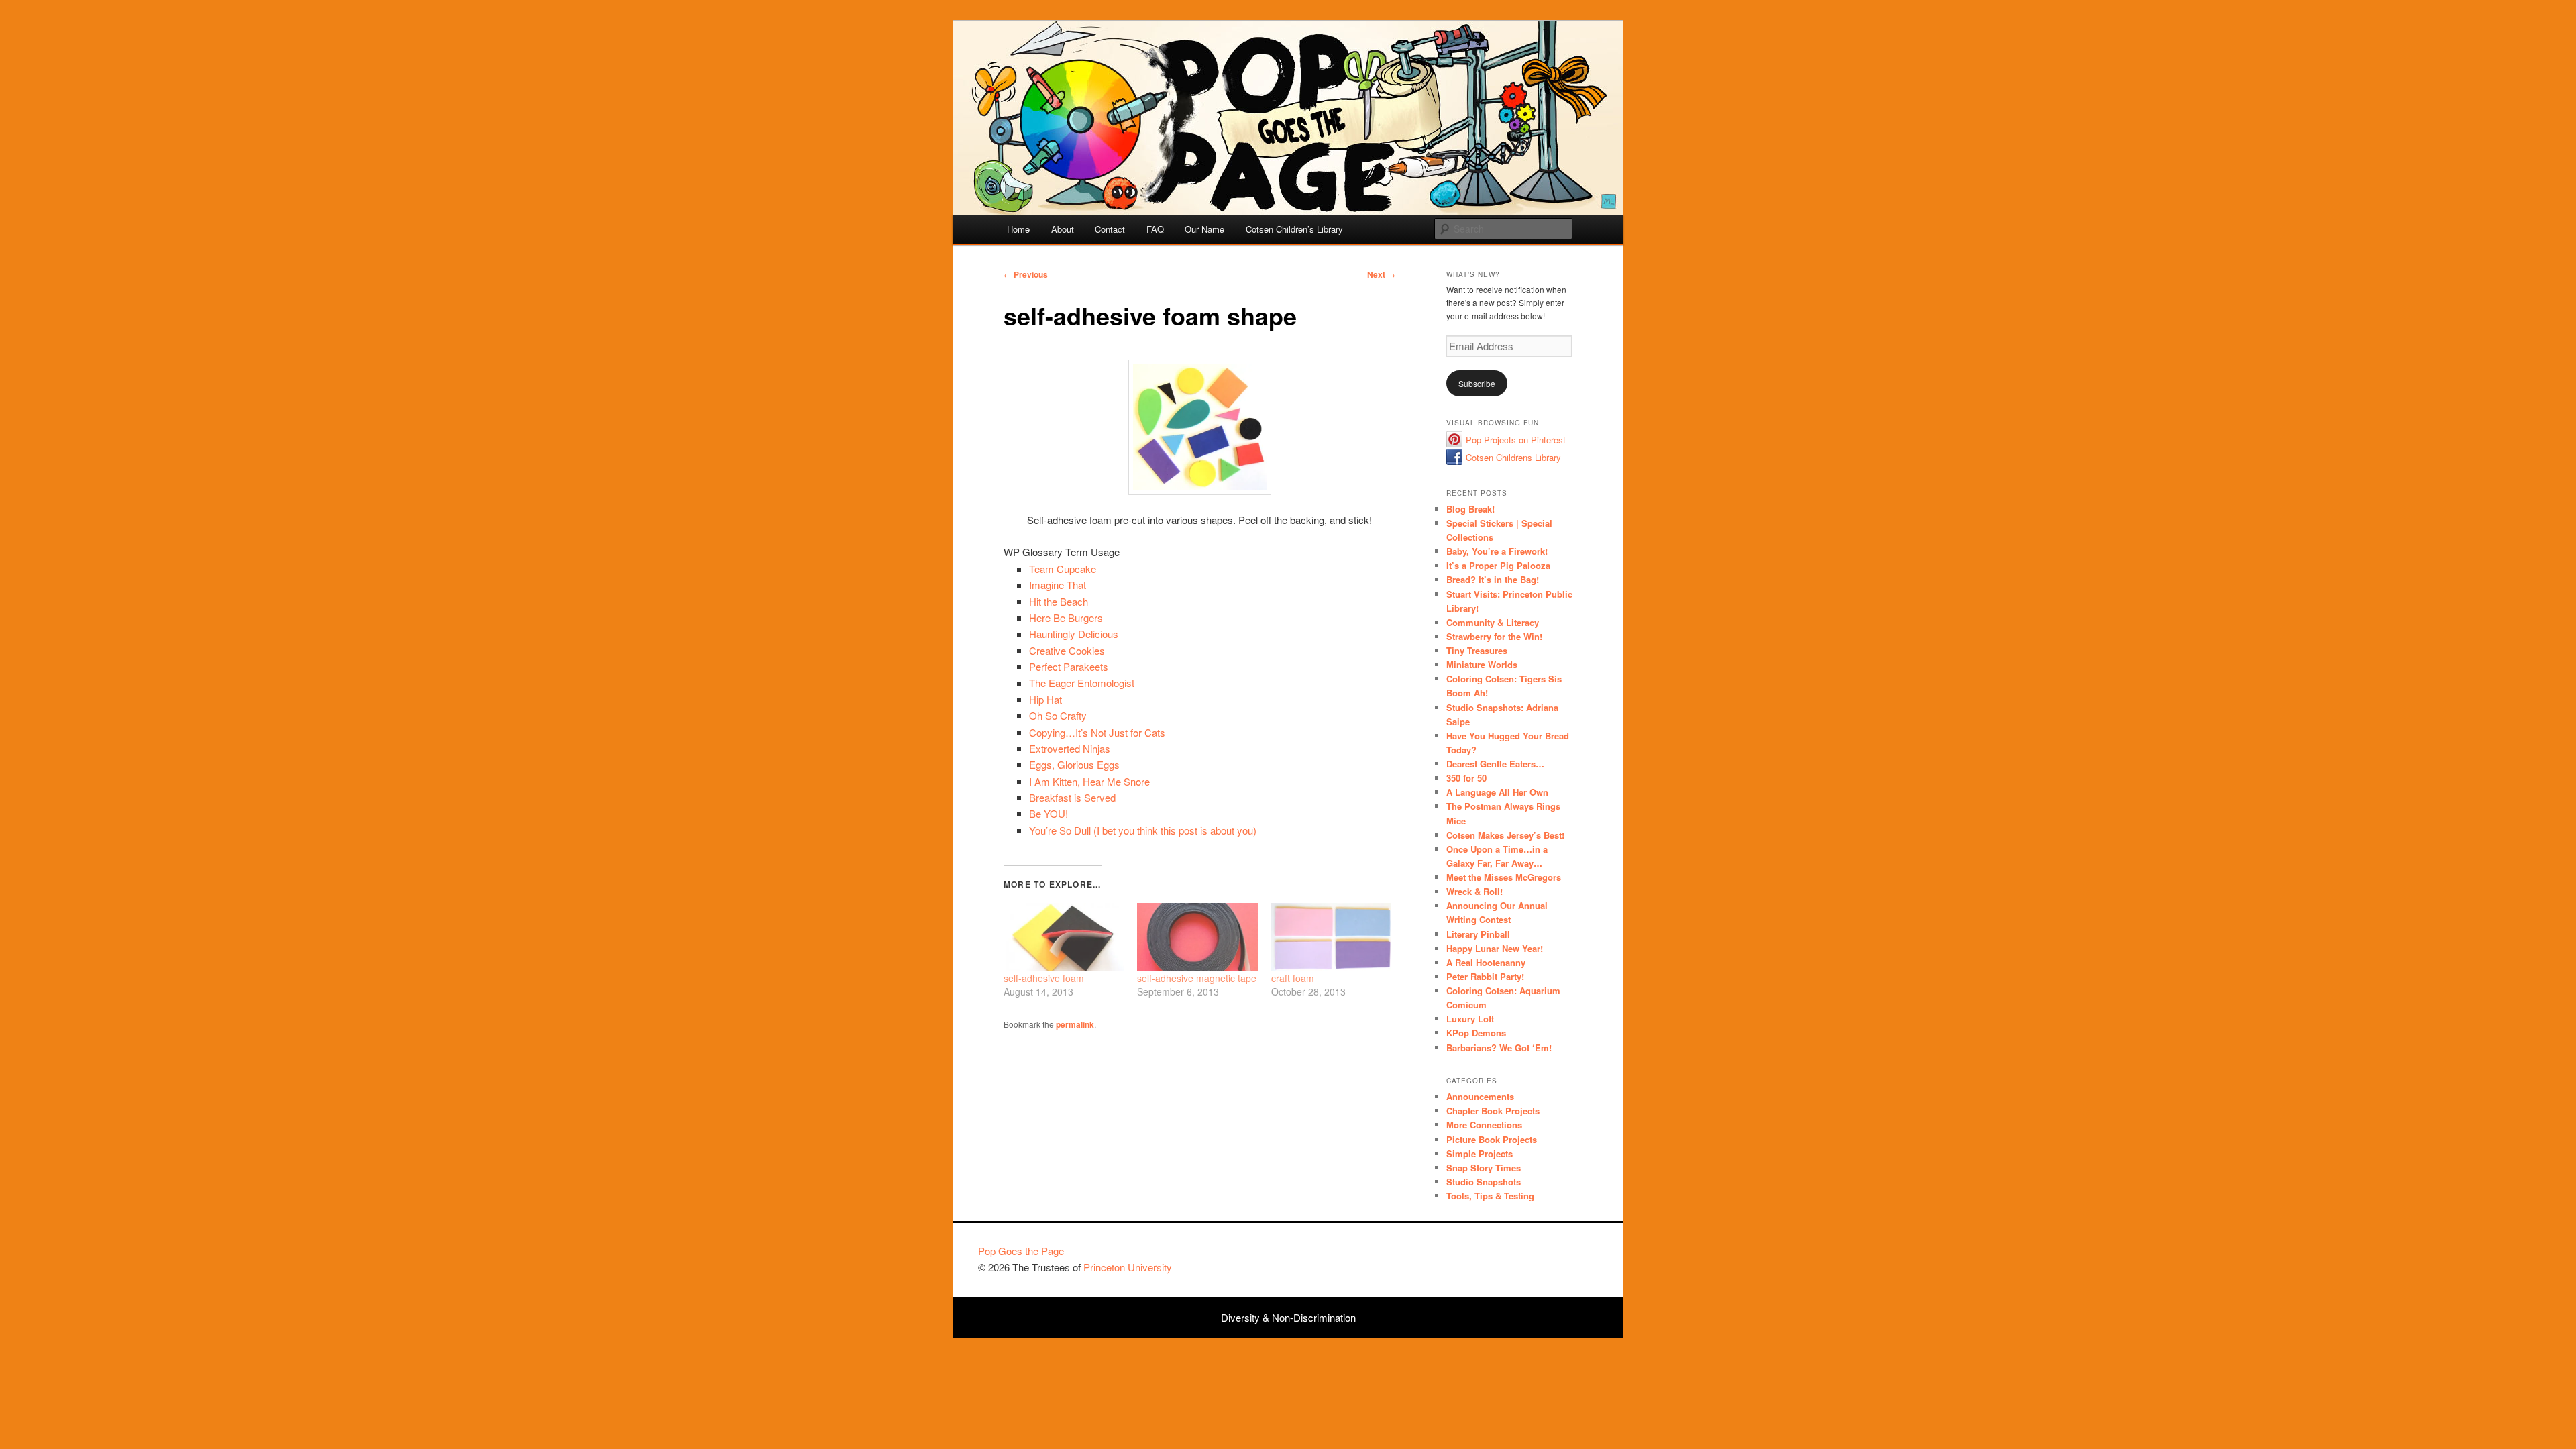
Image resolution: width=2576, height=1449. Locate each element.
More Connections (1484, 1125)
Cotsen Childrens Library (1513, 457)
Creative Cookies (1067, 650)
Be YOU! (1049, 813)
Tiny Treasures (1477, 650)
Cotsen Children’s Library (1294, 229)
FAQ (1155, 229)
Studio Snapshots (1484, 1182)
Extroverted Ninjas (1070, 748)
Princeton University (1548, 1257)
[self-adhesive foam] (1064, 937)
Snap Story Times (1484, 1168)
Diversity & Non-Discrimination (1288, 1317)
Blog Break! (1470, 509)
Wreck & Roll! (1474, 891)
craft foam (1293, 978)
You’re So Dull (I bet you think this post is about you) (1143, 830)
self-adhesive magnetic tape (1197, 978)
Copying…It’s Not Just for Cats (1097, 732)
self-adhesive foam (1044, 978)
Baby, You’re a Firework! (1497, 551)
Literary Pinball (1478, 934)
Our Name (1204, 229)
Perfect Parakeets (1069, 666)
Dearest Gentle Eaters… (1495, 764)
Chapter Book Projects (1493, 1111)
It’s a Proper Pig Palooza (1498, 565)
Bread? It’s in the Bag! (1493, 579)
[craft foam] (1331, 937)
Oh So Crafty (1058, 715)
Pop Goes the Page (1021, 1251)
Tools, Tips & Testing (1490, 1196)
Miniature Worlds (1482, 664)
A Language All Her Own (1497, 792)
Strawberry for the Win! (1494, 636)
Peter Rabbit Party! (1485, 976)
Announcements (1480, 1096)
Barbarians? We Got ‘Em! (1499, 1048)
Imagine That (1058, 585)
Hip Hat (1045, 699)
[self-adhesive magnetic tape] (1197, 937)
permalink (1075, 1024)
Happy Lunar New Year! (1495, 948)
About (1063, 229)
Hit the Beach (1059, 601)
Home (1018, 229)
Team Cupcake (1063, 569)
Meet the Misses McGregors (1504, 877)
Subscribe (1477, 383)
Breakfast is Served (1072, 797)
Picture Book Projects (1492, 1139)
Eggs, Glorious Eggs (1074, 764)
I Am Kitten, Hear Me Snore (1089, 781)
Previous (1026, 274)
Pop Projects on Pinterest (1516, 440)
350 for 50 (1466, 778)
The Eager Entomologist (1082, 683)
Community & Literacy (1493, 622)
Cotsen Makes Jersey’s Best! (1505, 835)
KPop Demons (1476, 1033)
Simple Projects (1480, 1153)
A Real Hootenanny (1486, 962)
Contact (1110, 229)
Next (1381, 274)
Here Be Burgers (1066, 618)
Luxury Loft (1470, 1019)
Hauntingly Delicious (1074, 634)
